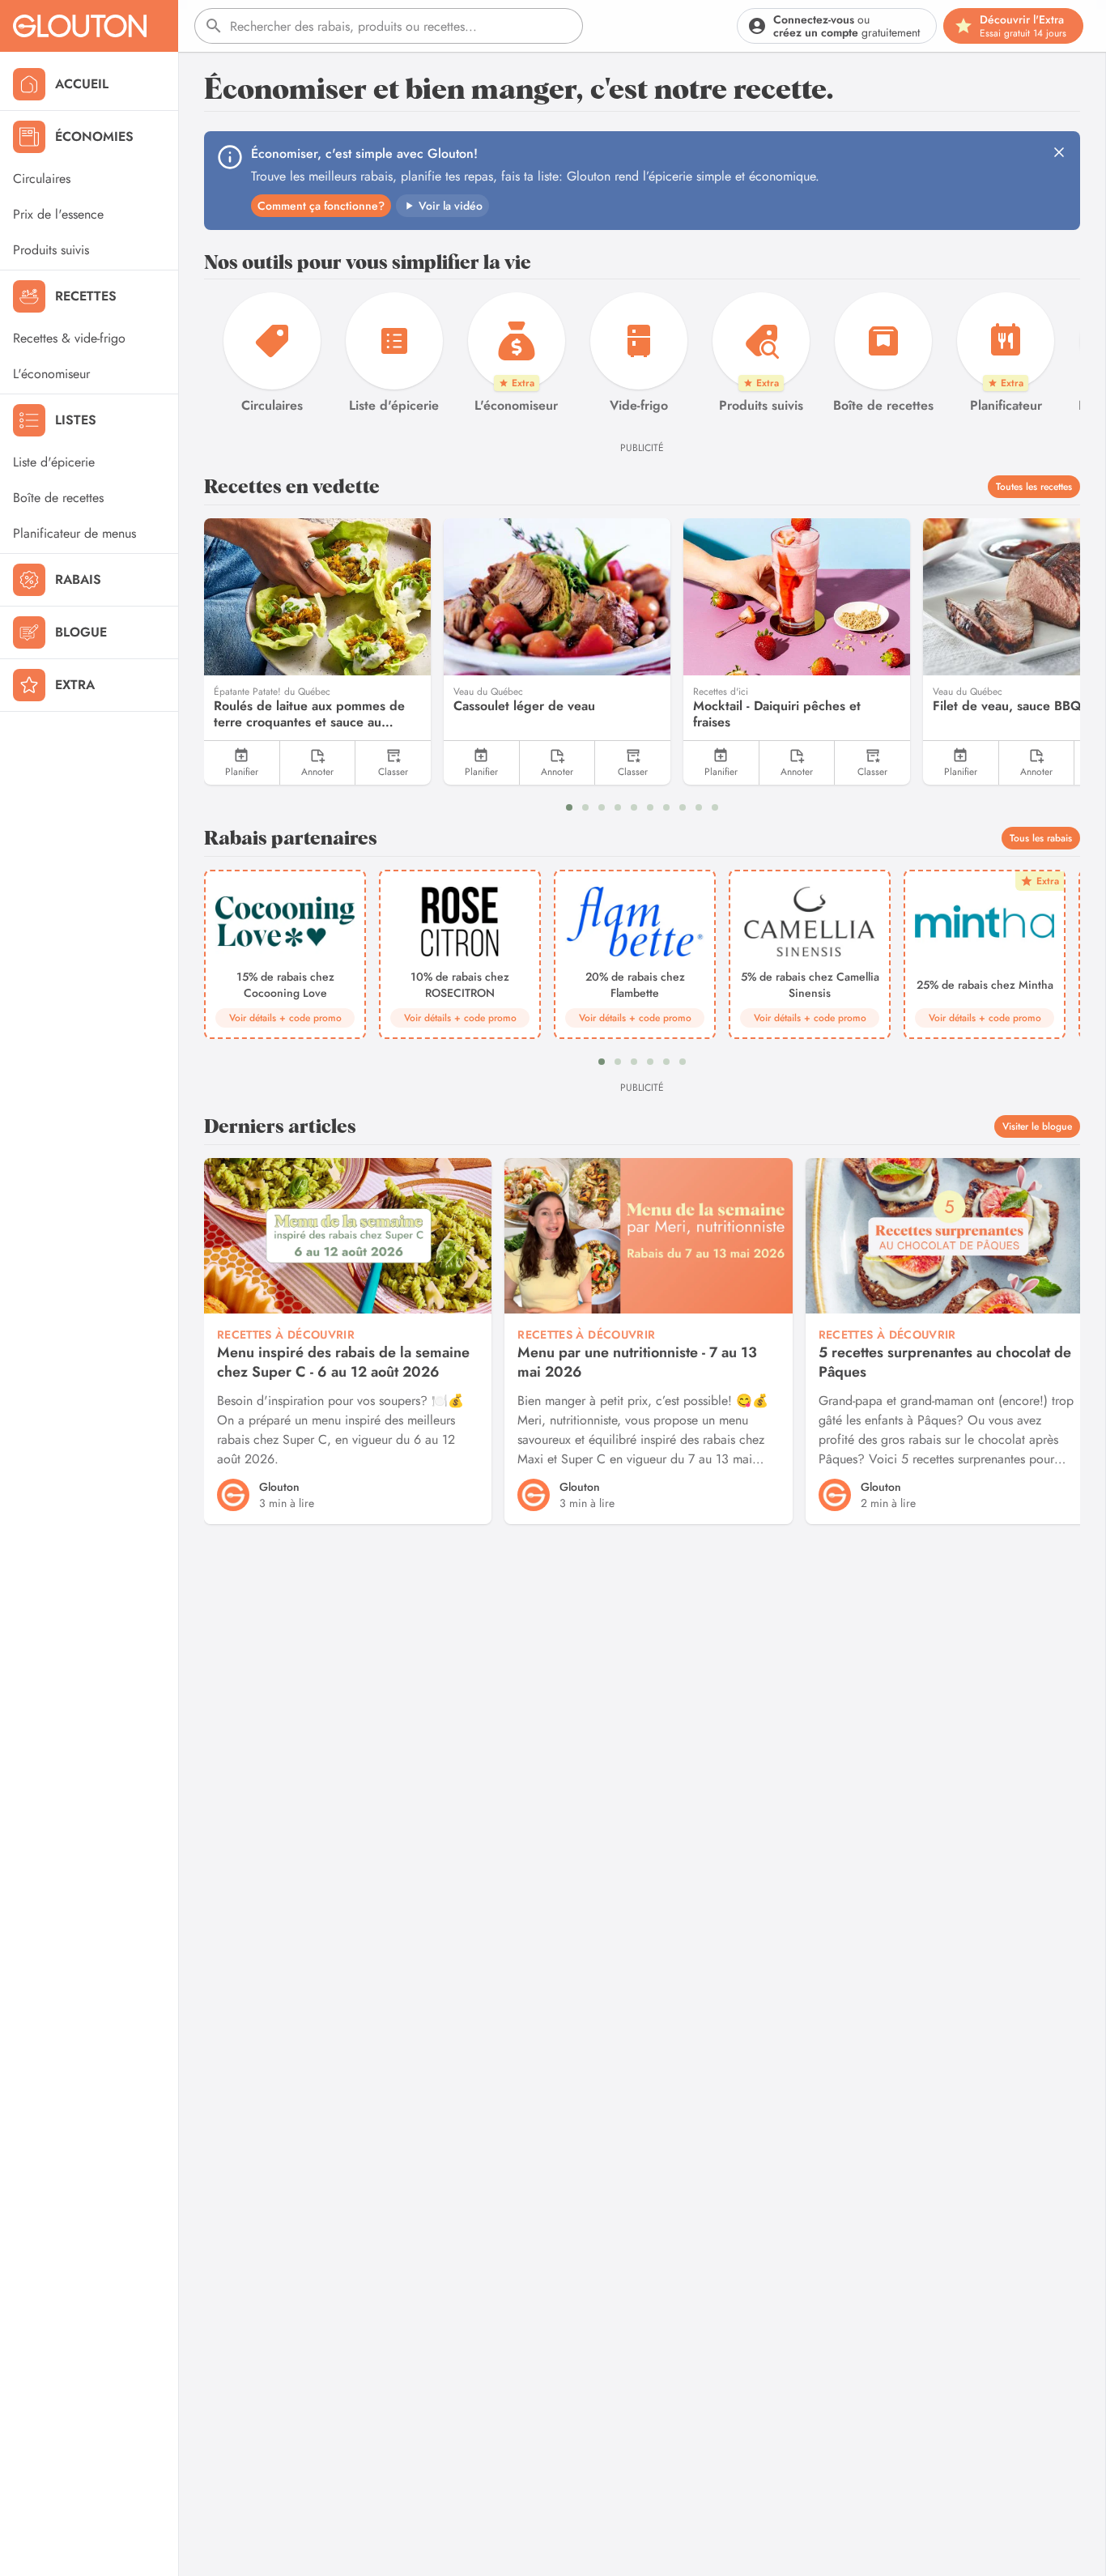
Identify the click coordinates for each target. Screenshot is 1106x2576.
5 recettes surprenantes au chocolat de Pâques (945, 1362)
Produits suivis (51, 250)
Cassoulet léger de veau (524, 706)
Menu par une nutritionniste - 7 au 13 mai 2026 (637, 1362)
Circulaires (42, 179)
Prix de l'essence (58, 214)
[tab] (569, 807)
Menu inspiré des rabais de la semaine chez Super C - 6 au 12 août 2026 (343, 1362)
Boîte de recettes (58, 498)
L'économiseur (51, 374)
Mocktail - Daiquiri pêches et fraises (777, 714)
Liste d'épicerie (54, 462)
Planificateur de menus (74, 533)
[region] (642, 354)
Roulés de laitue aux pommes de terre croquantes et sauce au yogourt (309, 714)
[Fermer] (1059, 152)
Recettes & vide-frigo (69, 338)
